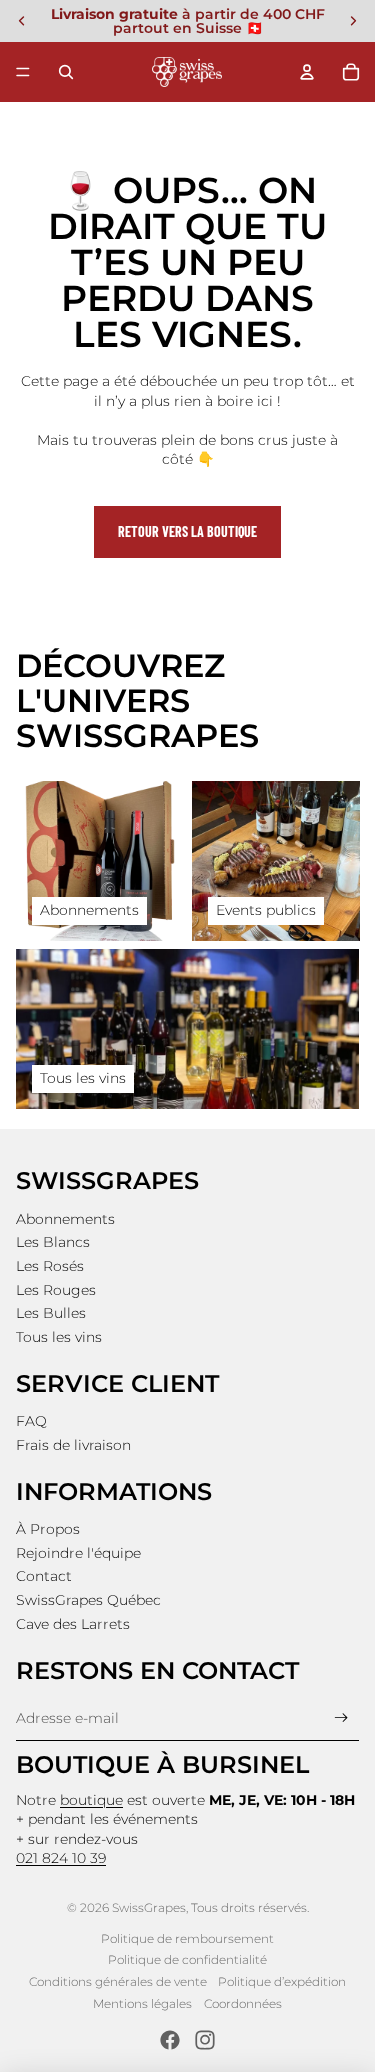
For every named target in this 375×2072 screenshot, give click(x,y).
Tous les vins (59, 1337)
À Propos (48, 1529)
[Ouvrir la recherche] (66, 72)
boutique (91, 1800)
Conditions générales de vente (118, 1981)
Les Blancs (53, 1242)
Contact (44, 1576)
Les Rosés (50, 1266)
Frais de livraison (73, 1445)
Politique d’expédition (282, 1981)
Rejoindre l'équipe (78, 1553)
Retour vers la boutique (187, 531)
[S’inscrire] (341, 1718)
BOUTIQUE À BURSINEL (162, 1764)
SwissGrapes (149, 1907)
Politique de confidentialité (187, 1959)
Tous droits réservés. (250, 1907)
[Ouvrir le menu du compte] (307, 72)
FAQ (31, 1421)
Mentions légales (142, 2003)
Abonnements (65, 1219)
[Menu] (23, 72)
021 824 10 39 (61, 1858)
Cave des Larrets (73, 1624)
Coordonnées (243, 2003)
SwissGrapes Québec (88, 1600)
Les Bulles (51, 1313)
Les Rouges (56, 1290)
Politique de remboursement (187, 1938)
